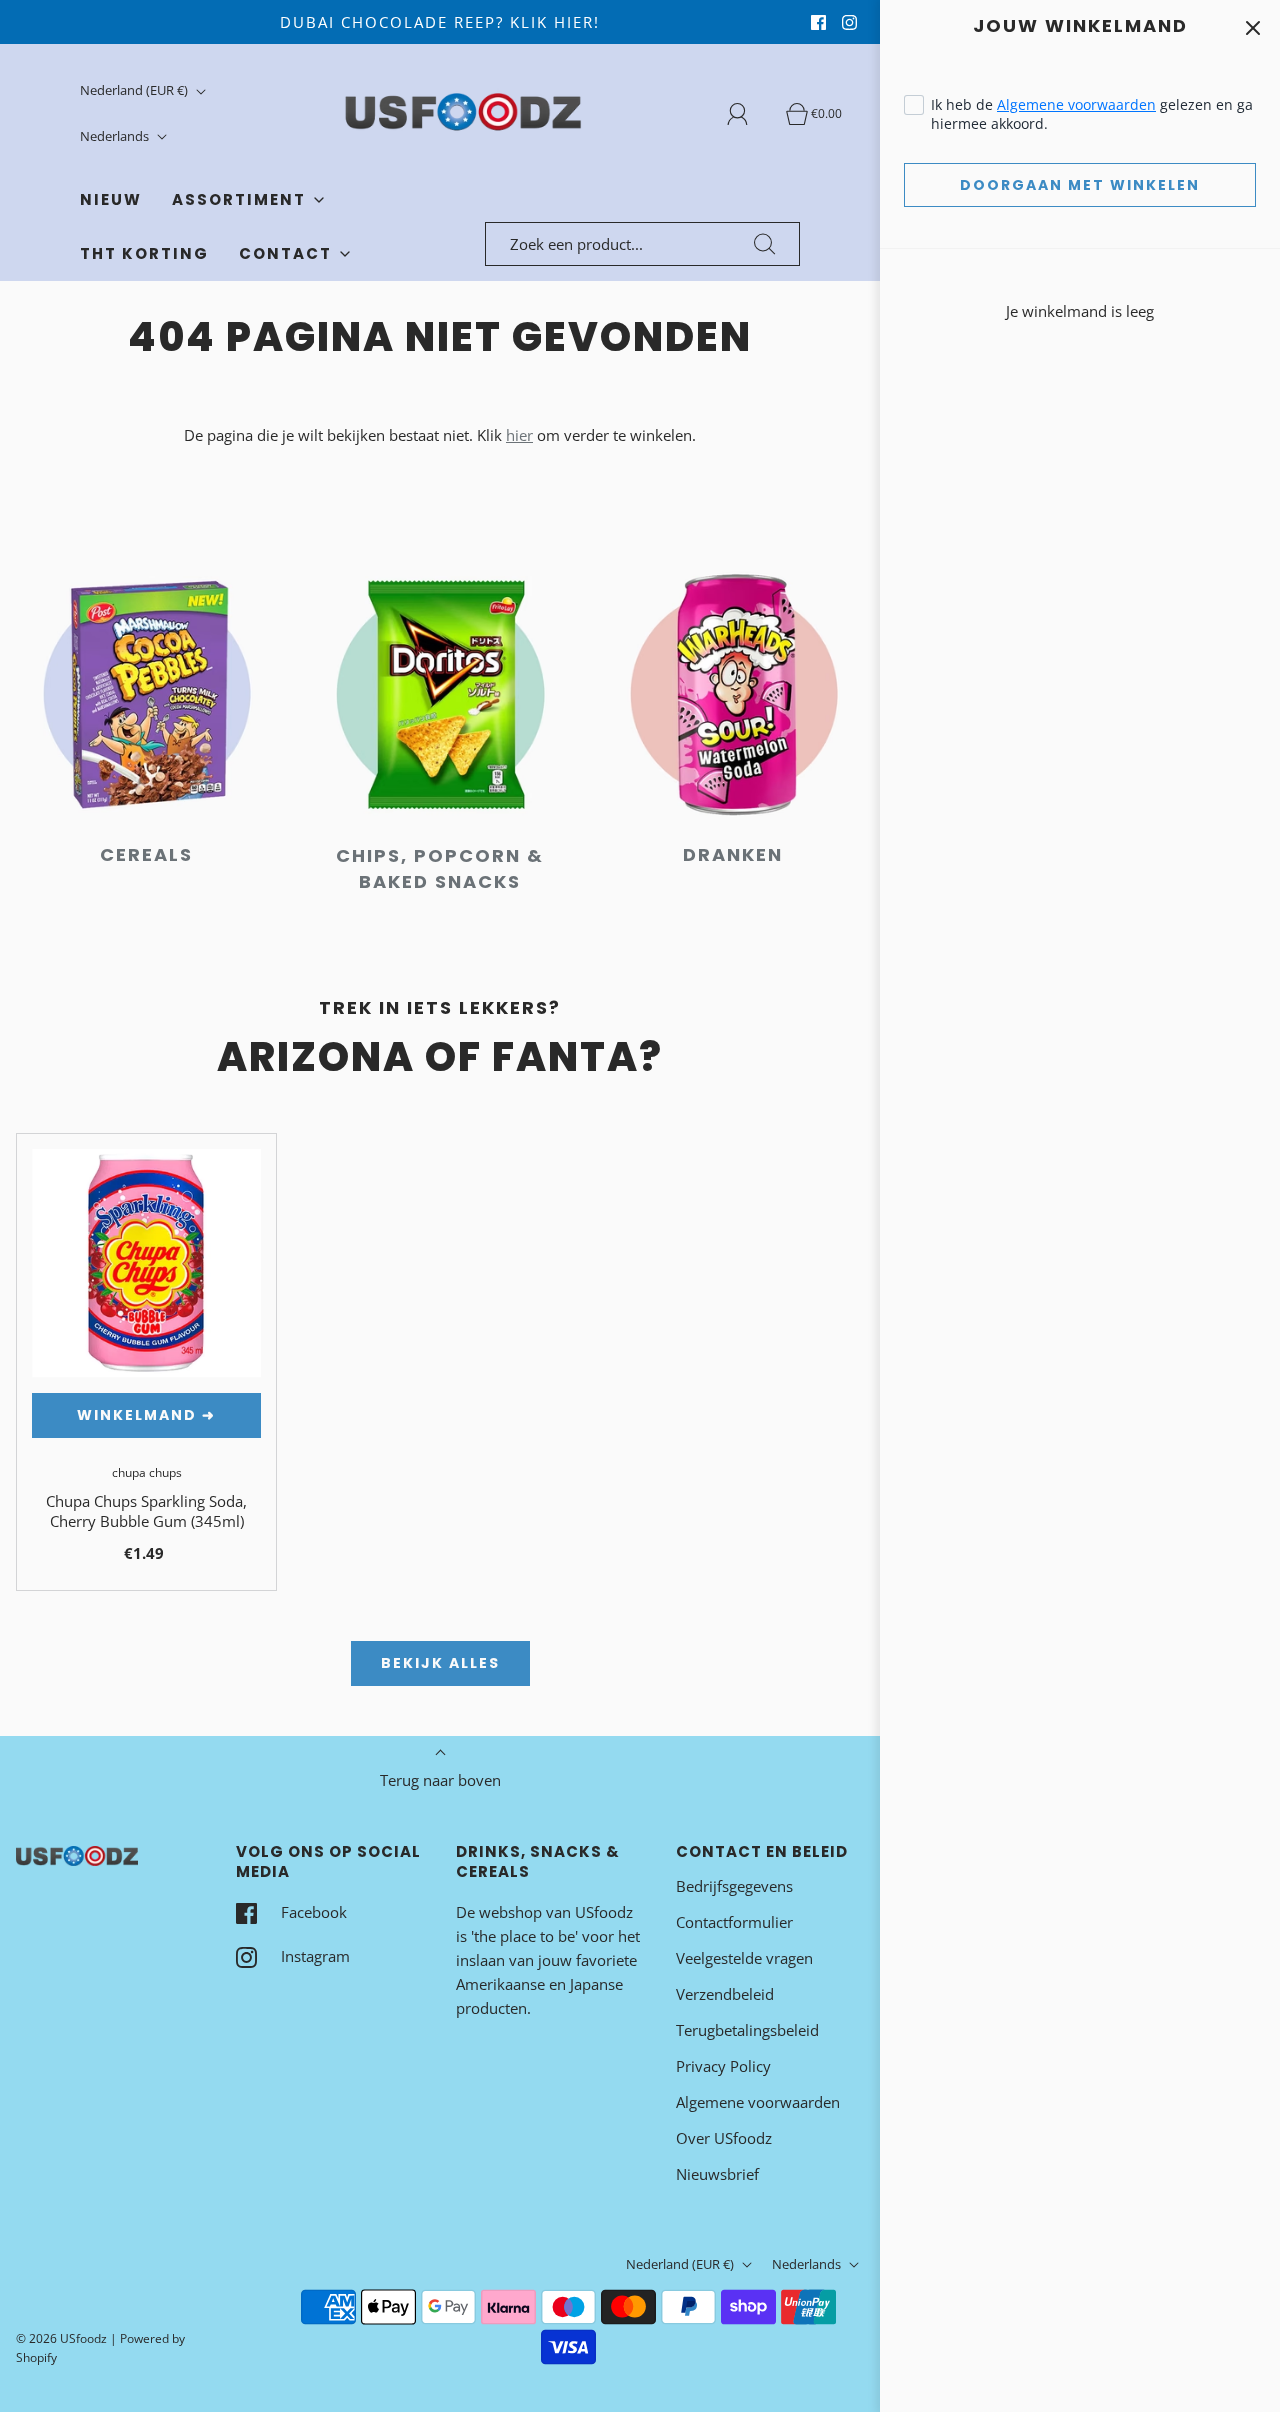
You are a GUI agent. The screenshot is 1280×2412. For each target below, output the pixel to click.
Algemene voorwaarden (1076, 104)
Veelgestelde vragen (744, 1958)
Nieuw (111, 199)
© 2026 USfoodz (61, 2338)
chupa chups (147, 1472)
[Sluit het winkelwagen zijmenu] (1252, 27)
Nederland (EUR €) (135, 90)
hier (519, 435)
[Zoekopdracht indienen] (765, 244)
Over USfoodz (724, 2138)
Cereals (146, 854)
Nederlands (116, 136)
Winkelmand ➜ (146, 1415)
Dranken (733, 854)
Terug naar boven (440, 1780)
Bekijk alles (440, 1663)
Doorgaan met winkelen (1080, 185)
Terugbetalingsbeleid (747, 2030)
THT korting (144, 253)
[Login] (749, 114)
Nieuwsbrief (717, 2174)
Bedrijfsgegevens (734, 1886)
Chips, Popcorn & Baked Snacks (440, 868)
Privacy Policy (723, 2066)
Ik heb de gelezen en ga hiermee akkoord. (1092, 114)
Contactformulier (734, 1922)
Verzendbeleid (725, 1994)
